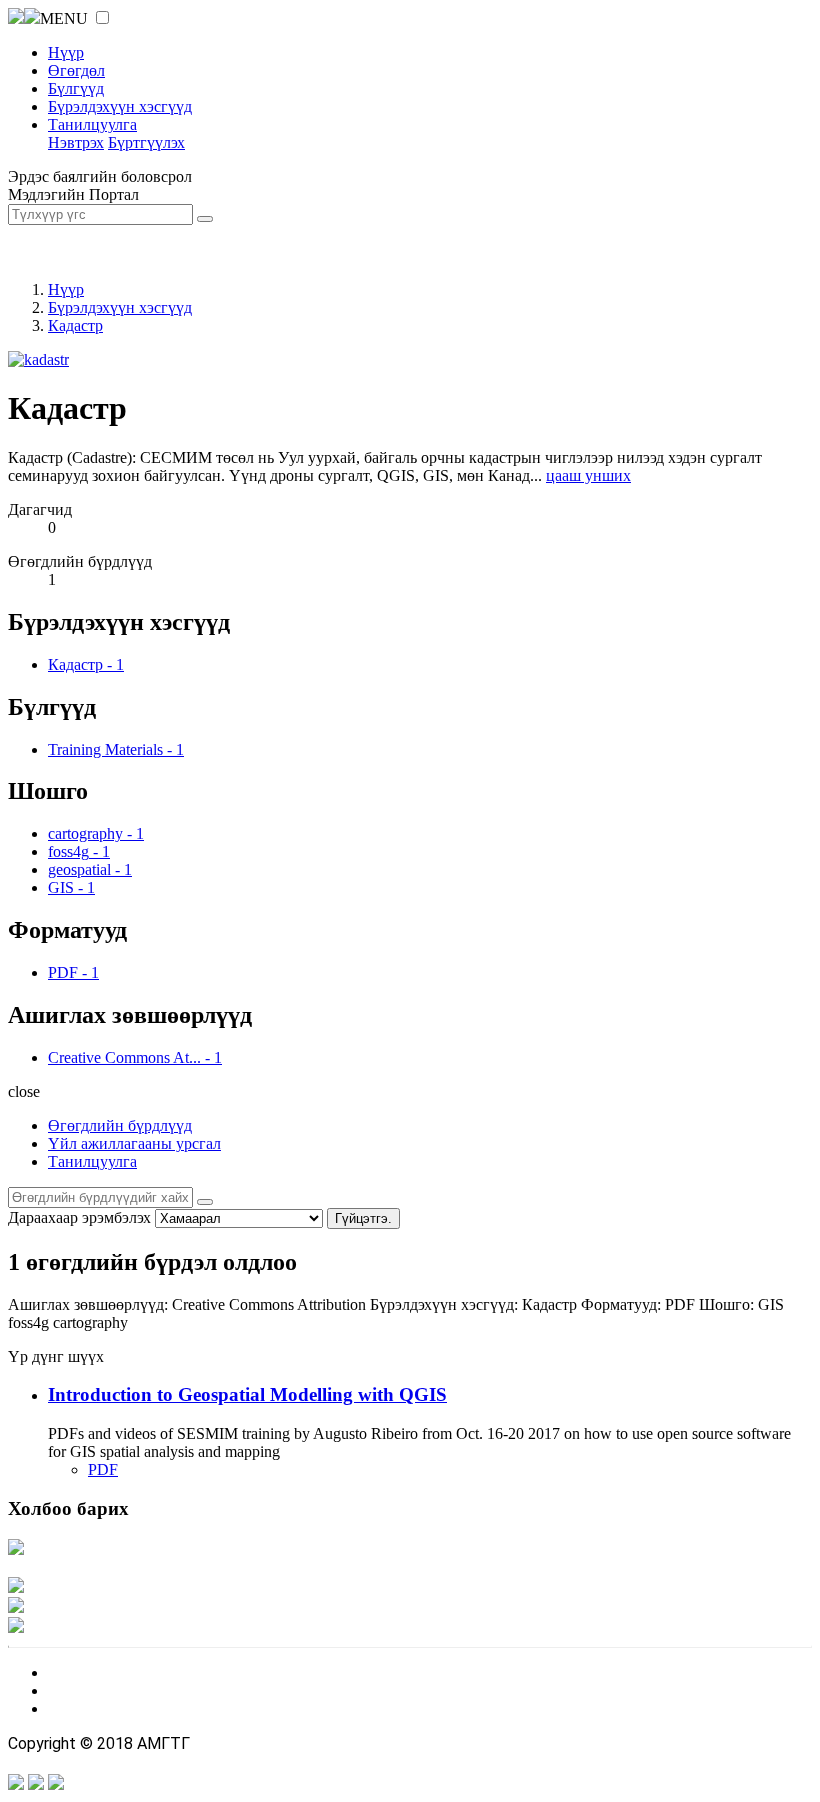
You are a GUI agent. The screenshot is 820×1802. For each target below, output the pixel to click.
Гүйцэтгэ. (363, 1218)
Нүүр (66, 52)
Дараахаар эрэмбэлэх (79, 1217)
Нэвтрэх (76, 142)
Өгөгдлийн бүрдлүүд (120, 1125)
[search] (205, 1202)
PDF (103, 1469)
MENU (64, 18)
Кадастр (75, 325)
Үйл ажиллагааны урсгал (134, 1143)
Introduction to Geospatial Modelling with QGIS (247, 1394)
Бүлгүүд (76, 88)
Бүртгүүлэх (146, 142)
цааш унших (588, 475)
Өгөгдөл (76, 70)
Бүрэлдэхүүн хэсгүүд (120, 106)
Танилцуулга (92, 124)
